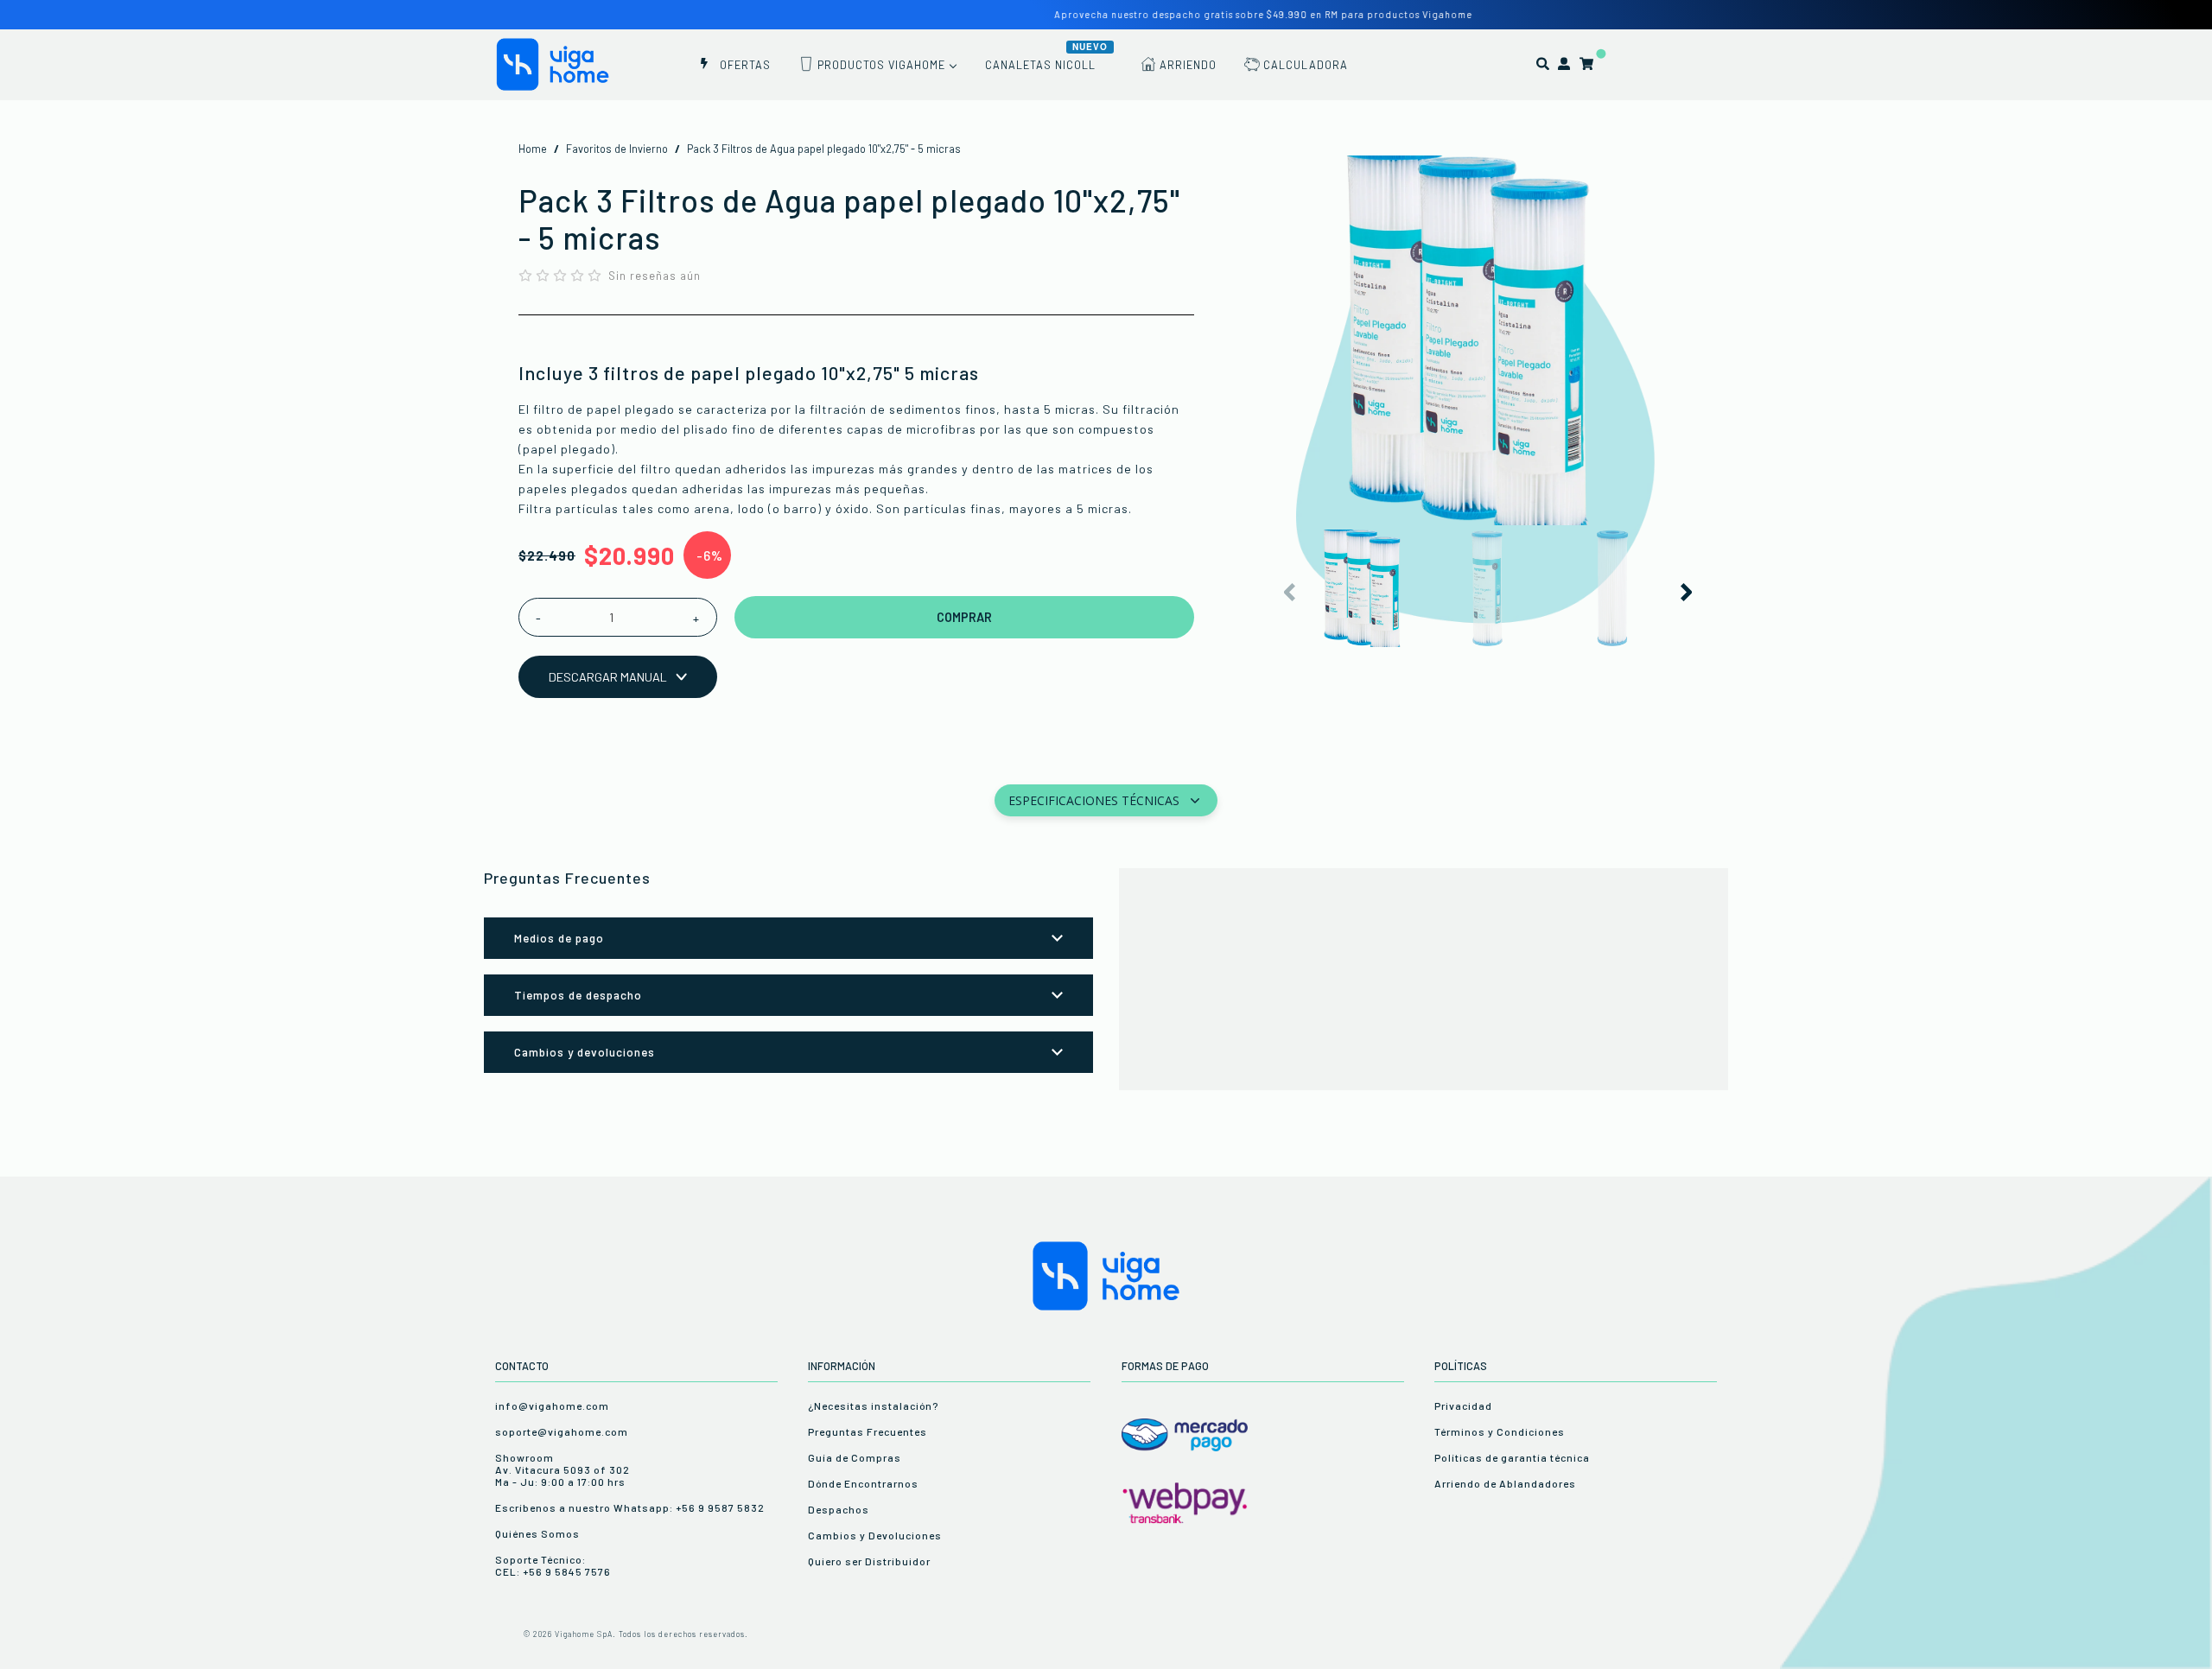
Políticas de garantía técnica (1512, 1457)
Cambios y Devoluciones (875, 1535)
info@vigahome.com (552, 1406)
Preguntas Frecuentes (868, 1431)
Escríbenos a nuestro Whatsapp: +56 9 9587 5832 (630, 1507)
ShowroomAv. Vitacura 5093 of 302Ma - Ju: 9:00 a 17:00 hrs (563, 1469)
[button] (1686, 593)
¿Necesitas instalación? (873, 1406)
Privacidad (1463, 1406)
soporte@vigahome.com (562, 1431)
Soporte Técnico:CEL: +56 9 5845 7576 (553, 1565)
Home (533, 149)
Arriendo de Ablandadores (1505, 1483)
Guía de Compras (855, 1457)
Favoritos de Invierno (617, 149)
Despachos (839, 1509)
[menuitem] (734, 63)
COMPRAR (964, 617)
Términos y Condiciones (1500, 1431)
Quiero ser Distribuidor (869, 1561)
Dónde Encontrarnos (863, 1483)
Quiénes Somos (537, 1533)
